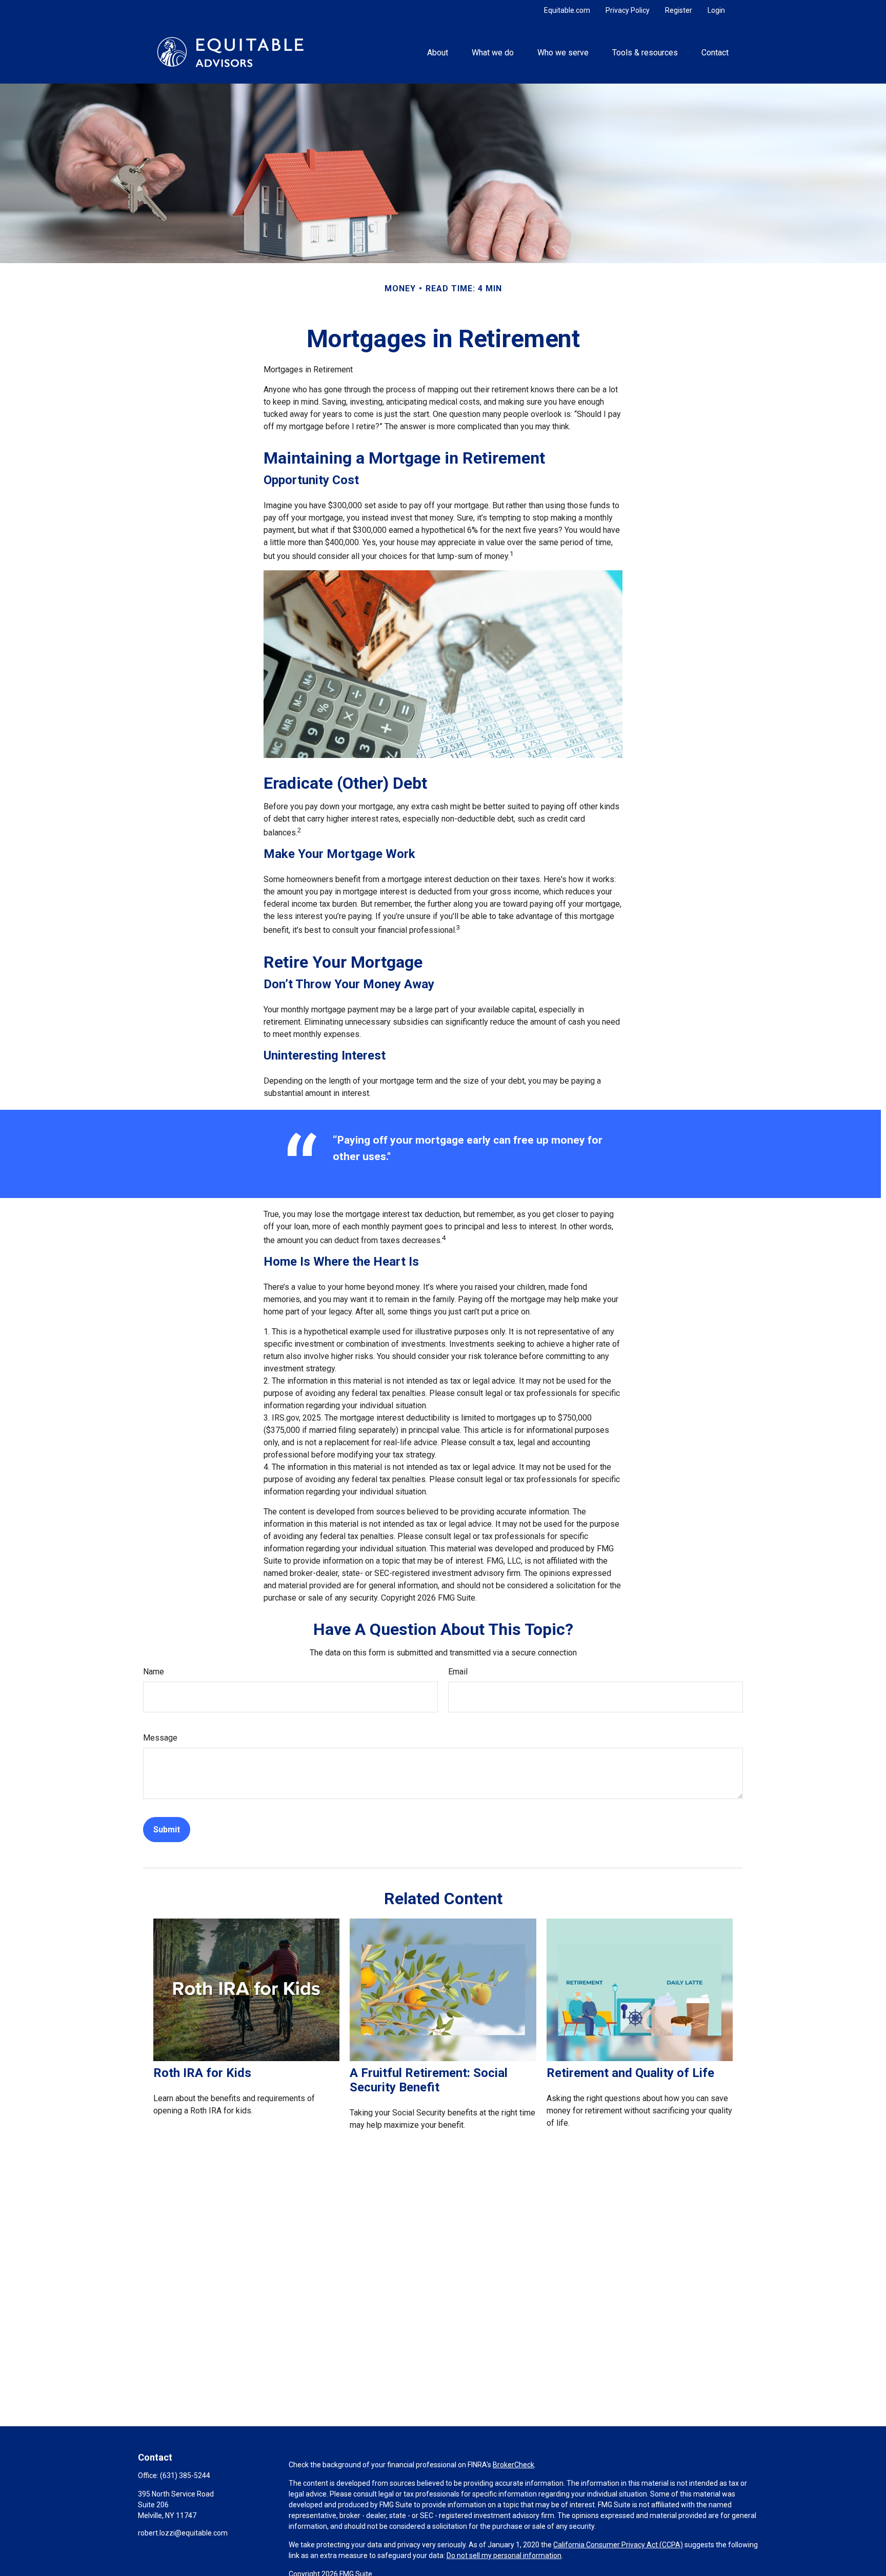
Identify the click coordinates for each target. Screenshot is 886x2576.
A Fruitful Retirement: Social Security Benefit (429, 2080)
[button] (437, 52)
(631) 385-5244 (185, 2475)
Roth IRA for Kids (202, 2073)
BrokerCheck (514, 2465)
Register (679, 10)
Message (160, 1738)
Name (154, 1672)
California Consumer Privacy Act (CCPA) (618, 2545)
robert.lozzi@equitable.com (183, 2533)
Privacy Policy (628, 10)
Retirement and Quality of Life (630, 2073)
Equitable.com (567, 10)
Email (458, 1672)
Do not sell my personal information (504, 2555)
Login (716, 10)
